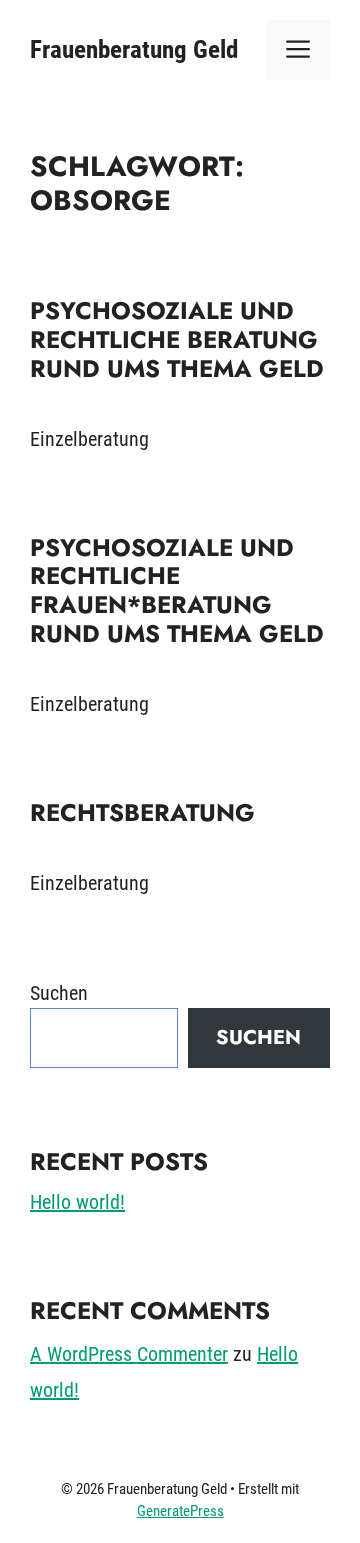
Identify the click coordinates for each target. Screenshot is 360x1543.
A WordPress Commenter (129, 1354)
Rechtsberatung (142, 812)
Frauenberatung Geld (134, 49)
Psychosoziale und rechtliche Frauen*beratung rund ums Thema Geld (177, 590)
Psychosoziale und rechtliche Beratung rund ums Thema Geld (177, 339)
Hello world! (77, 1202)
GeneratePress (180, 1511)
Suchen (59, 993)
